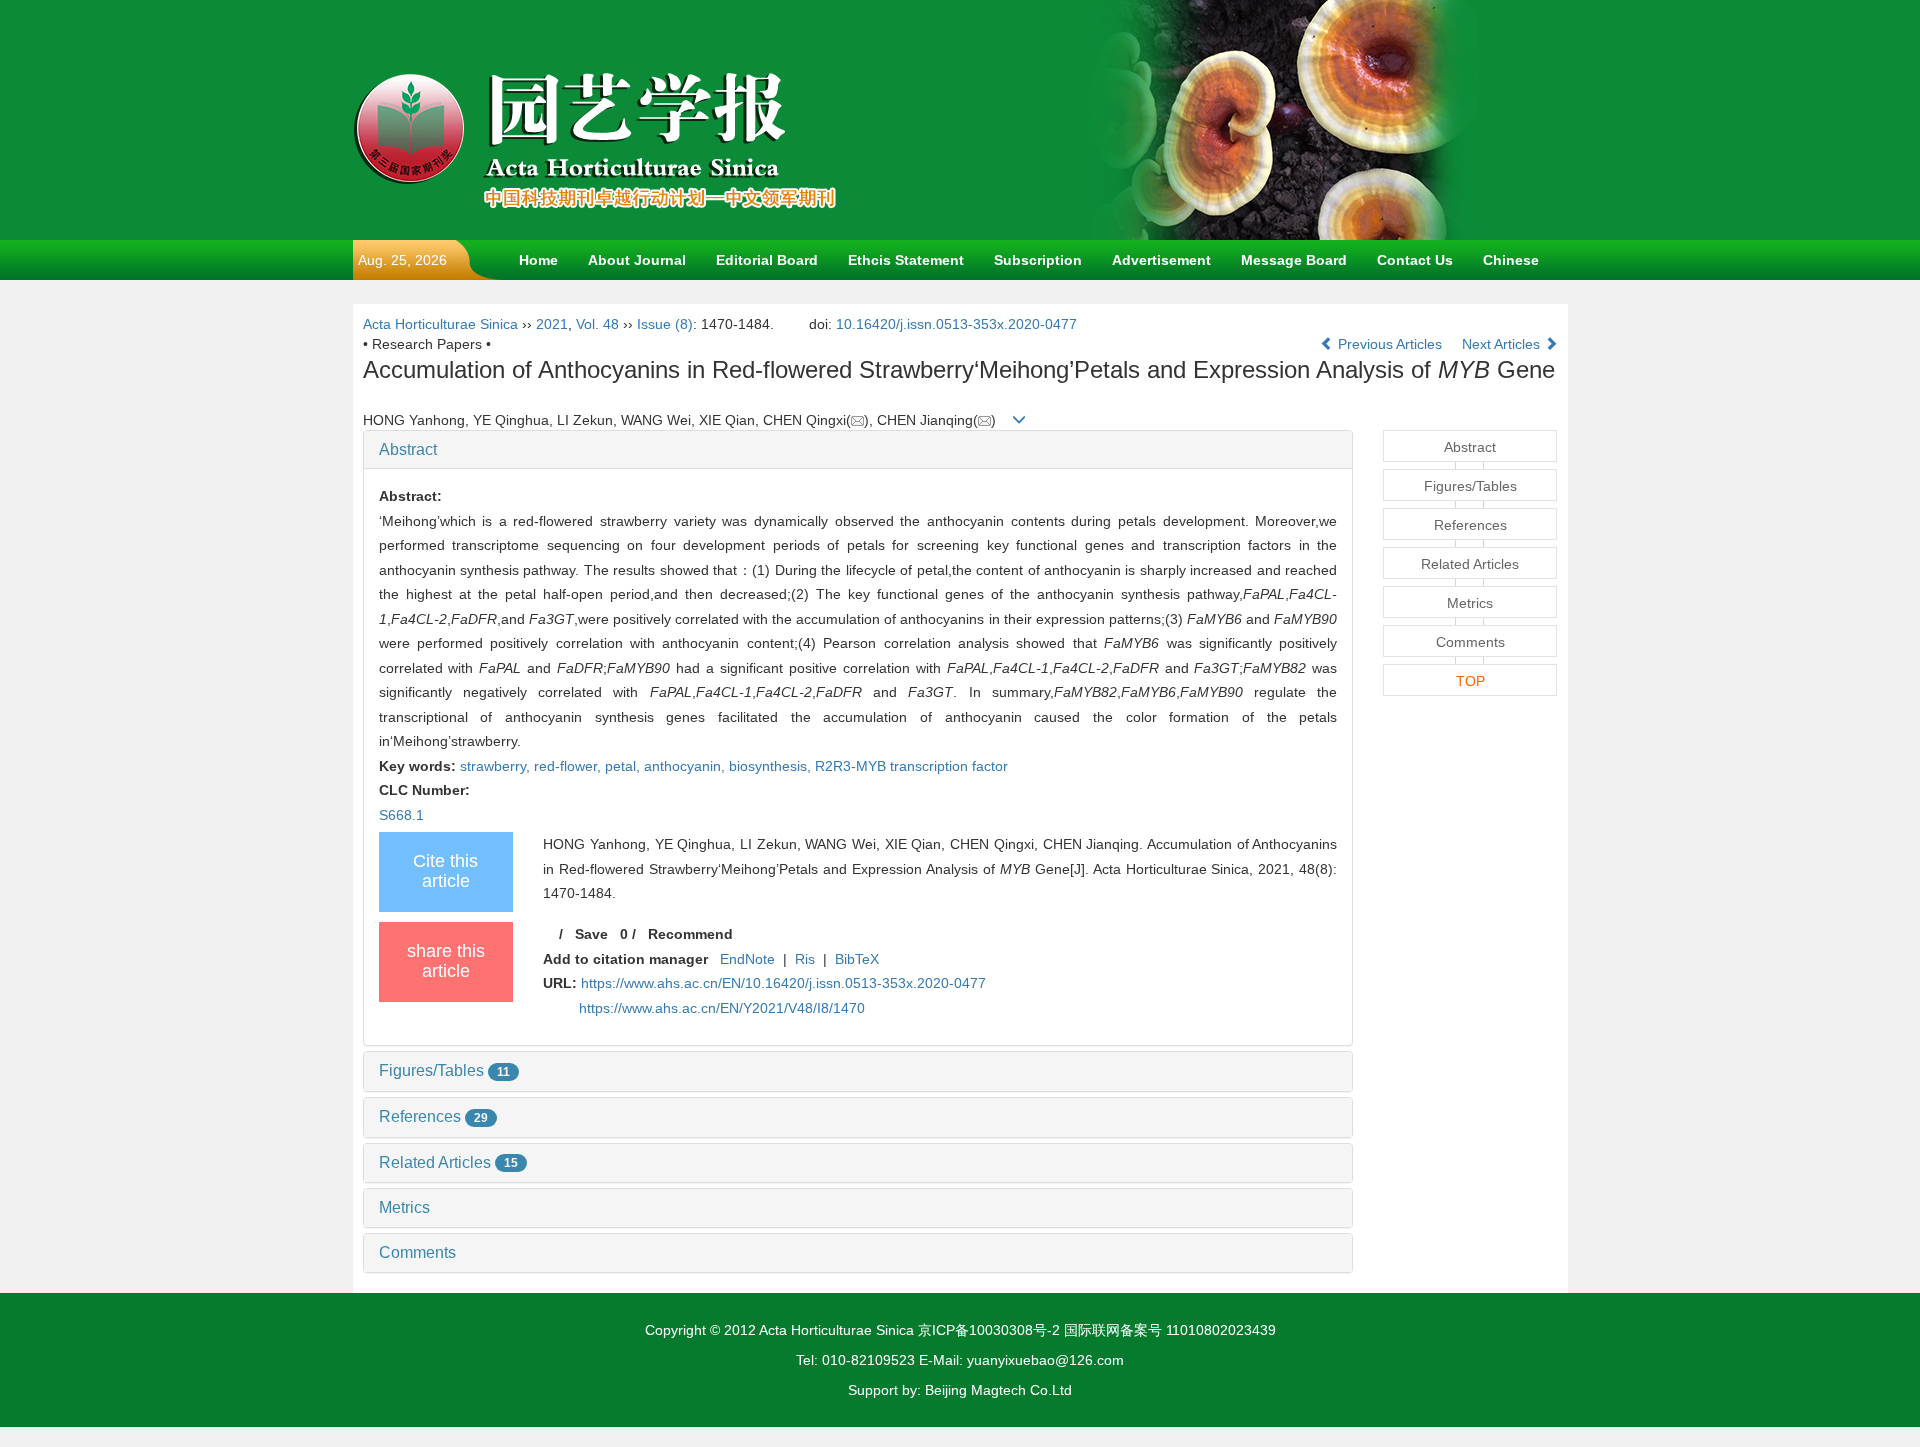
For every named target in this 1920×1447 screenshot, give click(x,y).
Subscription (1038, 260)
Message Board (1294, 260)
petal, (624, 766)
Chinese (1511, 260)
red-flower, (569, 766)
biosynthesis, (772, 766)
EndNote (747, 959)
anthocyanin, (686, 766)
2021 (552, 324)
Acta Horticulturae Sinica (440, 324)
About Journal (637, 260)
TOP (1470, 681)
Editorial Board (767, 260)
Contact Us (1415, 260)
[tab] (858, 450)
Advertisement (1161, 260)
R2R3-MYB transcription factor (911, 766)
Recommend (690, 934)
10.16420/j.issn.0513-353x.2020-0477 (956, 324)
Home (538, 260)
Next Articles (1503, 344)
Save (591, 934)
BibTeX (857, 959)
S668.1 (401, 815)
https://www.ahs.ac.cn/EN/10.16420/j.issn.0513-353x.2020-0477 (783, 983)
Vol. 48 (597, 324)
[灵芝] (1283, 119)
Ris (805, 959)
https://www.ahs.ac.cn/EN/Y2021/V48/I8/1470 (722, 1008)
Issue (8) (665, 324)
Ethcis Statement (906, 260)
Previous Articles (1390, 344)
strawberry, (497, 766)
